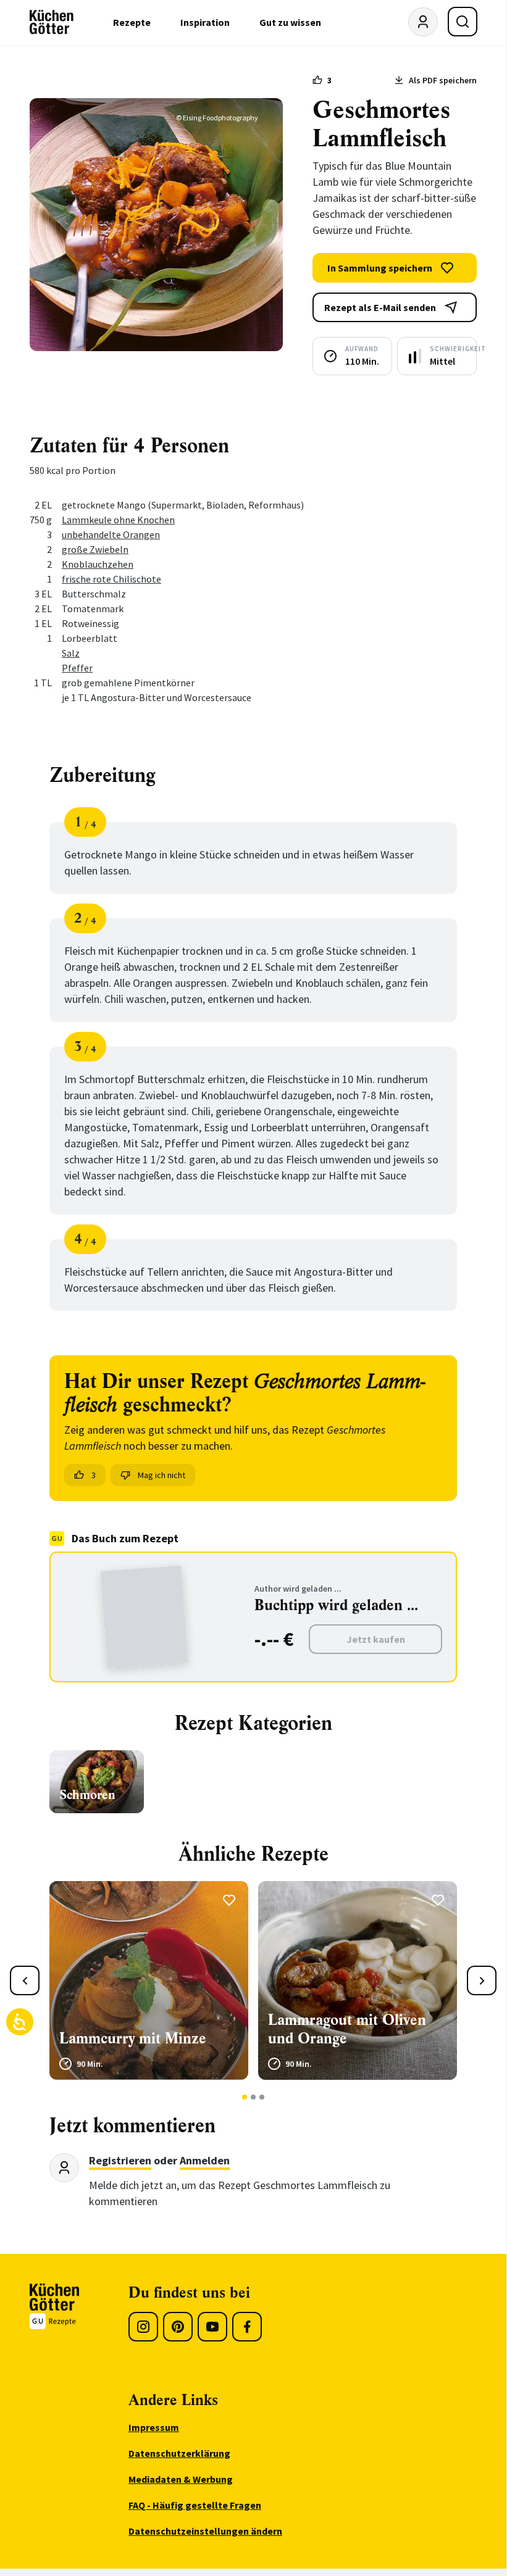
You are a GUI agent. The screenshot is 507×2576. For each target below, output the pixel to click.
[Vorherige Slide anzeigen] (25, 1980)
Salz (71, 653)
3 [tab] (262, 2097)
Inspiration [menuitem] (205, 22)
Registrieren (120, 2160)
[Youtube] (212, 2327)
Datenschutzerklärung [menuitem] (179, 2453)
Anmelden (205, 2160)
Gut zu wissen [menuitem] (290, 22)
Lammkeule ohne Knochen (118, 520)
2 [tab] (254, 2097)
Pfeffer (77, 668)
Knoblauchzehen (98, 564)
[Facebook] (247, 2327)
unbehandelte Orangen (111, 534)
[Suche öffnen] (463, 22)
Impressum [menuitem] (154, 2427)
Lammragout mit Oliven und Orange (347, 2029)
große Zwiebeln (95, 549)
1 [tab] (245, 2097)
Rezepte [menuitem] (132, 22)
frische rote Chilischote (111, 579)
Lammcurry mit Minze (133, 2038)
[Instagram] (143, 2327)
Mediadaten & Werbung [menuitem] (181, 2479)
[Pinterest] (178, 2327)
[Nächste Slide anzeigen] (482, 1980)
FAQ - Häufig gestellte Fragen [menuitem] (195, 2505)
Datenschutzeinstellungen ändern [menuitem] (205, 2531)
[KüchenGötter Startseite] (52, 22)
